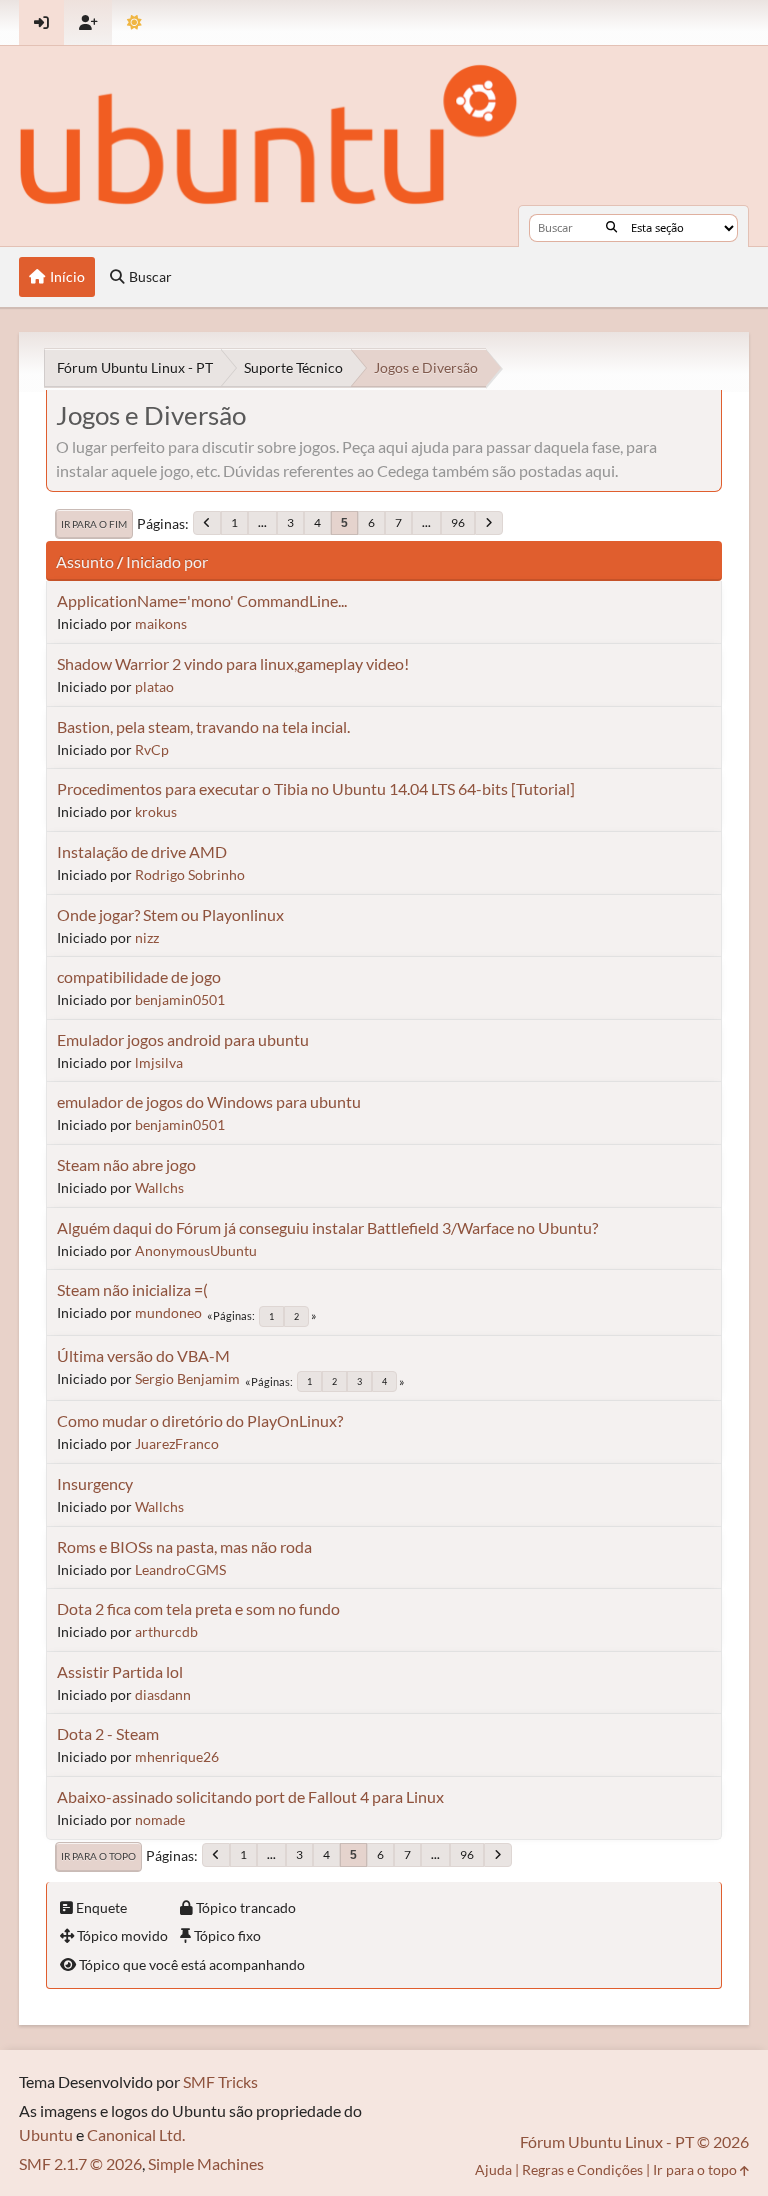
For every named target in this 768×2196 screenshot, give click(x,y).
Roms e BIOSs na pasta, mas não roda (184, 1546)
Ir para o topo (98, 1856)
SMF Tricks (220, 2081)
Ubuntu (46, 2134)
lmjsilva (159, 1062)
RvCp (152, 749)
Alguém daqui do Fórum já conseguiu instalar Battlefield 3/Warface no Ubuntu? (327, 1227)
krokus (156, 811)
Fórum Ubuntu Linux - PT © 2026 (634, 2141)
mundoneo (168, 1312)
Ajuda (493, 2169)
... (262, 522)
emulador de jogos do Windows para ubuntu (209, 1101)
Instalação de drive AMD (142, 851)
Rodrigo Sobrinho (190, 874)
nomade (160, 1819)
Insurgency (95, 1483)
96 (458, 522)
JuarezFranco (177, 1443)
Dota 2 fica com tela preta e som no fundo (198, 1608)
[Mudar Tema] (134, 22)
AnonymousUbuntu (196, 1250)
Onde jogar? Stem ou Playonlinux (170, 914)
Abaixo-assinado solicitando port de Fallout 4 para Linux (250, 1796)
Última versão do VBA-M (143, 1355)
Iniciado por (167, 561)
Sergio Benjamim (187, 1378)
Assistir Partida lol (120, 1671)
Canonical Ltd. (136, 2134)
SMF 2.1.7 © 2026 (80, 2163)
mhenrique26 (177, 1756)
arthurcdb (166, 1631)
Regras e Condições (582, 2169)
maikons (161, 623)
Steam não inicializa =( (132, 1289)
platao (154, 686)
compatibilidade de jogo (139, 976)
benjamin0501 (180, 999)
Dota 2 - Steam (108, 1733)
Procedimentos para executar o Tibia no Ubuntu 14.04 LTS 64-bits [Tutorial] (316, 788)
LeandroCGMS (180, 1569)
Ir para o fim (94, 524)
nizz (147, 937)
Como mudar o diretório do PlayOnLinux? (200, 1420)
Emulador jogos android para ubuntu (183, 1039)
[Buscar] (611, 228)
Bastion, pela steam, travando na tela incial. (203, 726)
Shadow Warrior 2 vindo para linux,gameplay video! (233, 663)
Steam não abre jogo (126, 1164)
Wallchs (159, 1187)
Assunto (85, 561)
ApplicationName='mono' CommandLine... (202, 600)
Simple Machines (206, 2163)
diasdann (163, 1694)
